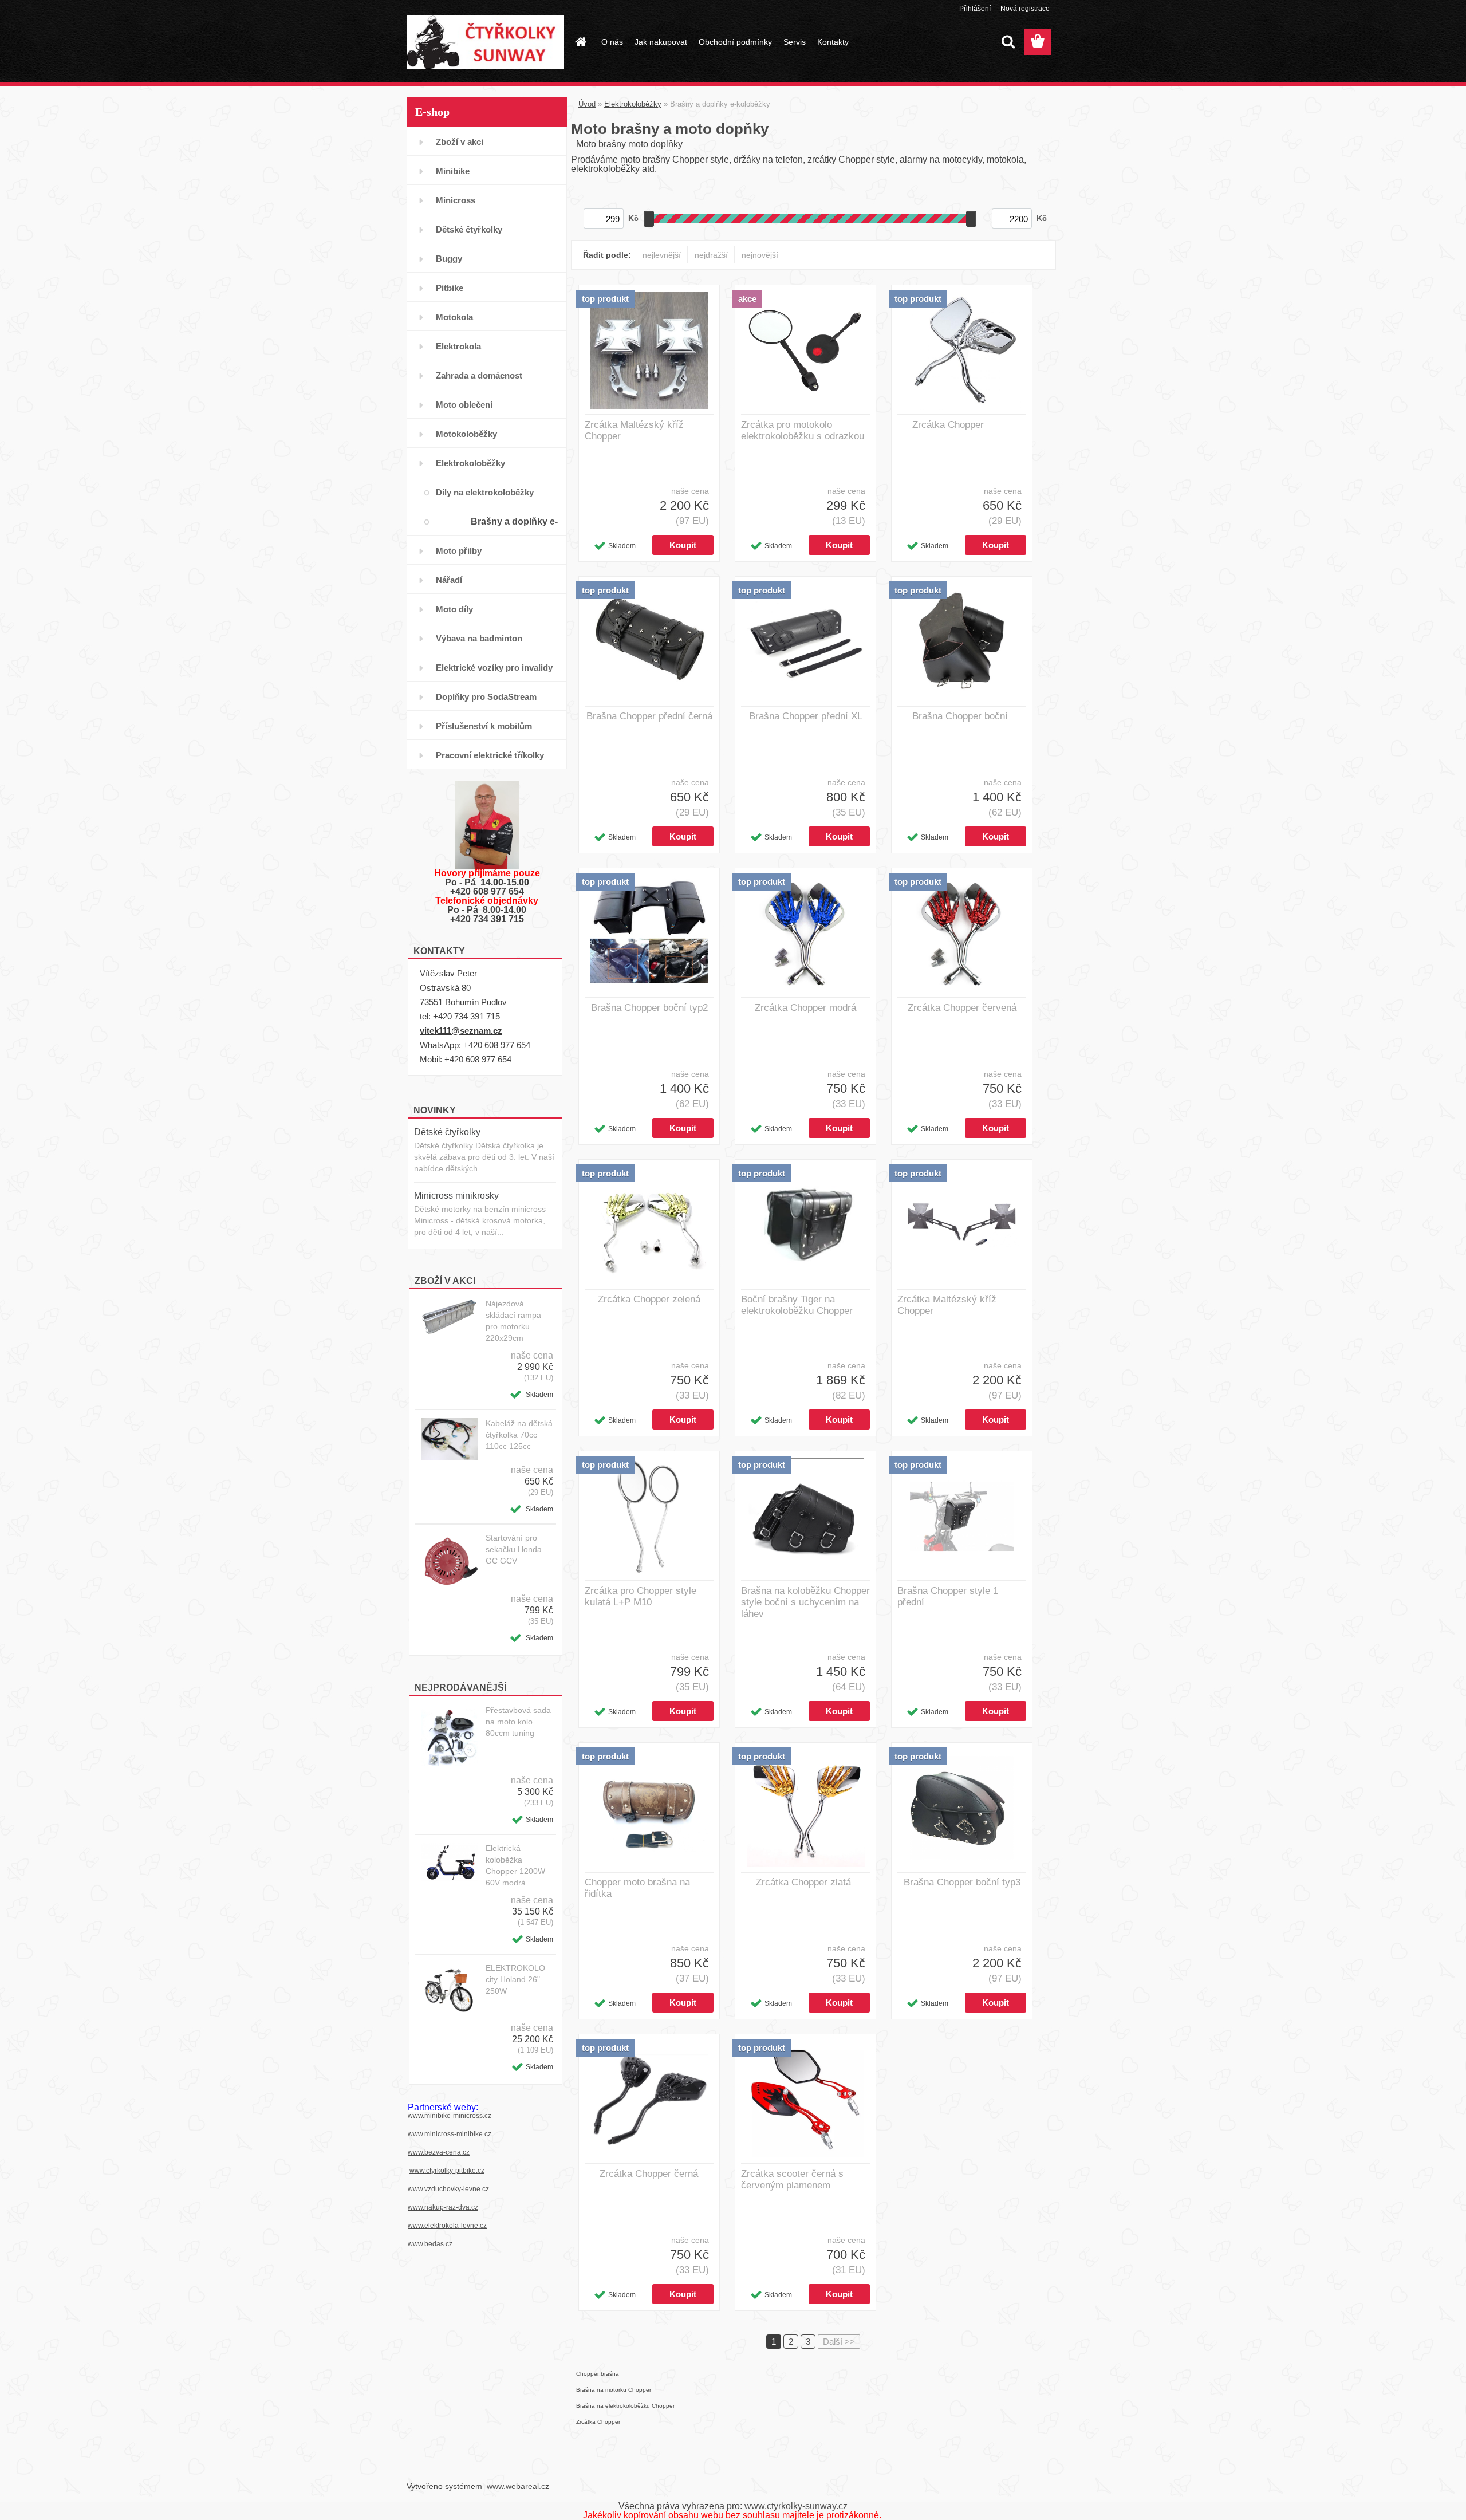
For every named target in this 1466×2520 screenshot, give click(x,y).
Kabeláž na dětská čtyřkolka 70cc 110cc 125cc (519, 1435)
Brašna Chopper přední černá (649, 716)
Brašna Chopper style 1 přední (948, 1596)
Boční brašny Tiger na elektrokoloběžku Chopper (797, 1305)
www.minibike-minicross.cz (450, 2116)
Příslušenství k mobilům (484, 726)
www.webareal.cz (518, 2486)
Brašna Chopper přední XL (806, 716)
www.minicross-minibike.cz (450, 2134)
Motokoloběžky (466, 434)
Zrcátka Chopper (948, 425)
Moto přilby (459, 551)
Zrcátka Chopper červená (962, 1008)
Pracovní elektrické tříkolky (490, 755)
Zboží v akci (460, 142)
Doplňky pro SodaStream (486, 697)
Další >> (839, 2342)
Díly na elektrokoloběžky (485, 492)
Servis (795, 42)
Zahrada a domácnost (479, 375)
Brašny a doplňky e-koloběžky (514, 526)
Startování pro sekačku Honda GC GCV (514, 1549)
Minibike (453, 171)
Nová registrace (1025, 9)
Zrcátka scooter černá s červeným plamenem (792, 2180)
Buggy (449, 259)
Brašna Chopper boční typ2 (649, 1008)
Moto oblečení (464, 405)
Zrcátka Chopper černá (649, 2174)
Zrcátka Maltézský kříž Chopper (634, 430)
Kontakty (833, 42)
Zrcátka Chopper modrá (805, 1008)
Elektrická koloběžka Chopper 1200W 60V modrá (515, 1865)
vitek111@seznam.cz (461, 1031)
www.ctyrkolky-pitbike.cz (447, 2171)
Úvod (587, 104)
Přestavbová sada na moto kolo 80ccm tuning (518, 1722)
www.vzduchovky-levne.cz (448, 2189)
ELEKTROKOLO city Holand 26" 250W (515, 1979)
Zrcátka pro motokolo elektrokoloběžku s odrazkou (803, 430)
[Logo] (485, 42)
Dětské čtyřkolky (469, 229)
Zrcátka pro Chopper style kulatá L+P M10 (641, 1596)
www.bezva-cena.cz (439, 2152)
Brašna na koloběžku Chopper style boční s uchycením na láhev (805, 1602)
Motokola (454, 317)
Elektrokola (458, 346)
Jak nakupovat (661, 42)
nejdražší (711, 255)
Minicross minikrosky (456, 1196)
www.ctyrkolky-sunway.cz (796, 2506)
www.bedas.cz (430, 2244)
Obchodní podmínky (735, 42)
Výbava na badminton (479, 638)
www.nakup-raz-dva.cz (443, 2207)
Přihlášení (975, 9)
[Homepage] (580, 42)
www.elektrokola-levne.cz (447, 2226)
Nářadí (449, 580)
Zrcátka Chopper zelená (649, 1299)
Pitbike (450, 288)
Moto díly (454, 609)
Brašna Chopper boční (960, 716)
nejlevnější (662, 255)
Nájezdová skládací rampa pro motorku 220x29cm (513, 1321)
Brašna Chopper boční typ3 (962, 1882)
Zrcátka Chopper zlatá (803, 1882)
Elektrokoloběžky (470, 463)
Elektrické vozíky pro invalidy (494, 668)
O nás (612, 42)
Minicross (456, 200)
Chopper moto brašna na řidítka (637, 1888)
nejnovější (760, 255)
